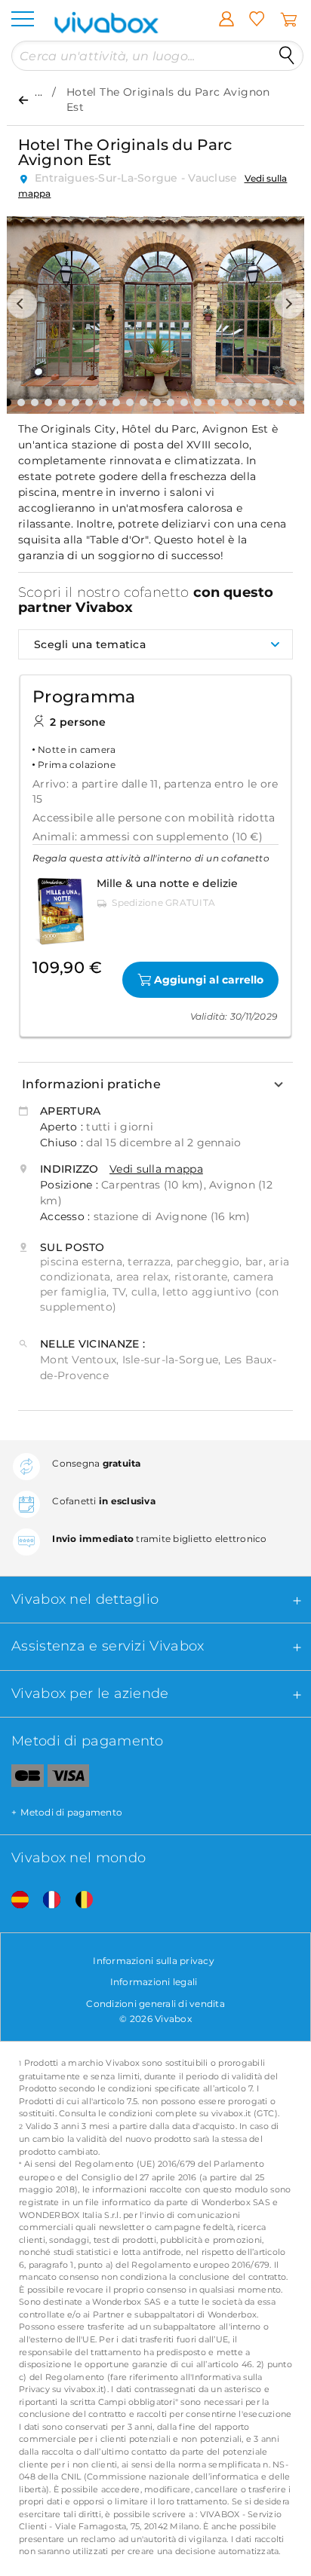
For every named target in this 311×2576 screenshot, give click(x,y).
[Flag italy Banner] (46, 1900)
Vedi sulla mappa (156, 1169)
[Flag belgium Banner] (79, 1900)
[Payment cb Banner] (22, 1779)
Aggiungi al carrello (209, 980)
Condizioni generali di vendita (155, 2004)
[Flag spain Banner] (14, 1900)
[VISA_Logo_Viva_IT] (68, 1779)
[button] (22, 304)
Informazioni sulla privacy (154, 1961)
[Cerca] (287, 56)
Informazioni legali (154, 1982)
